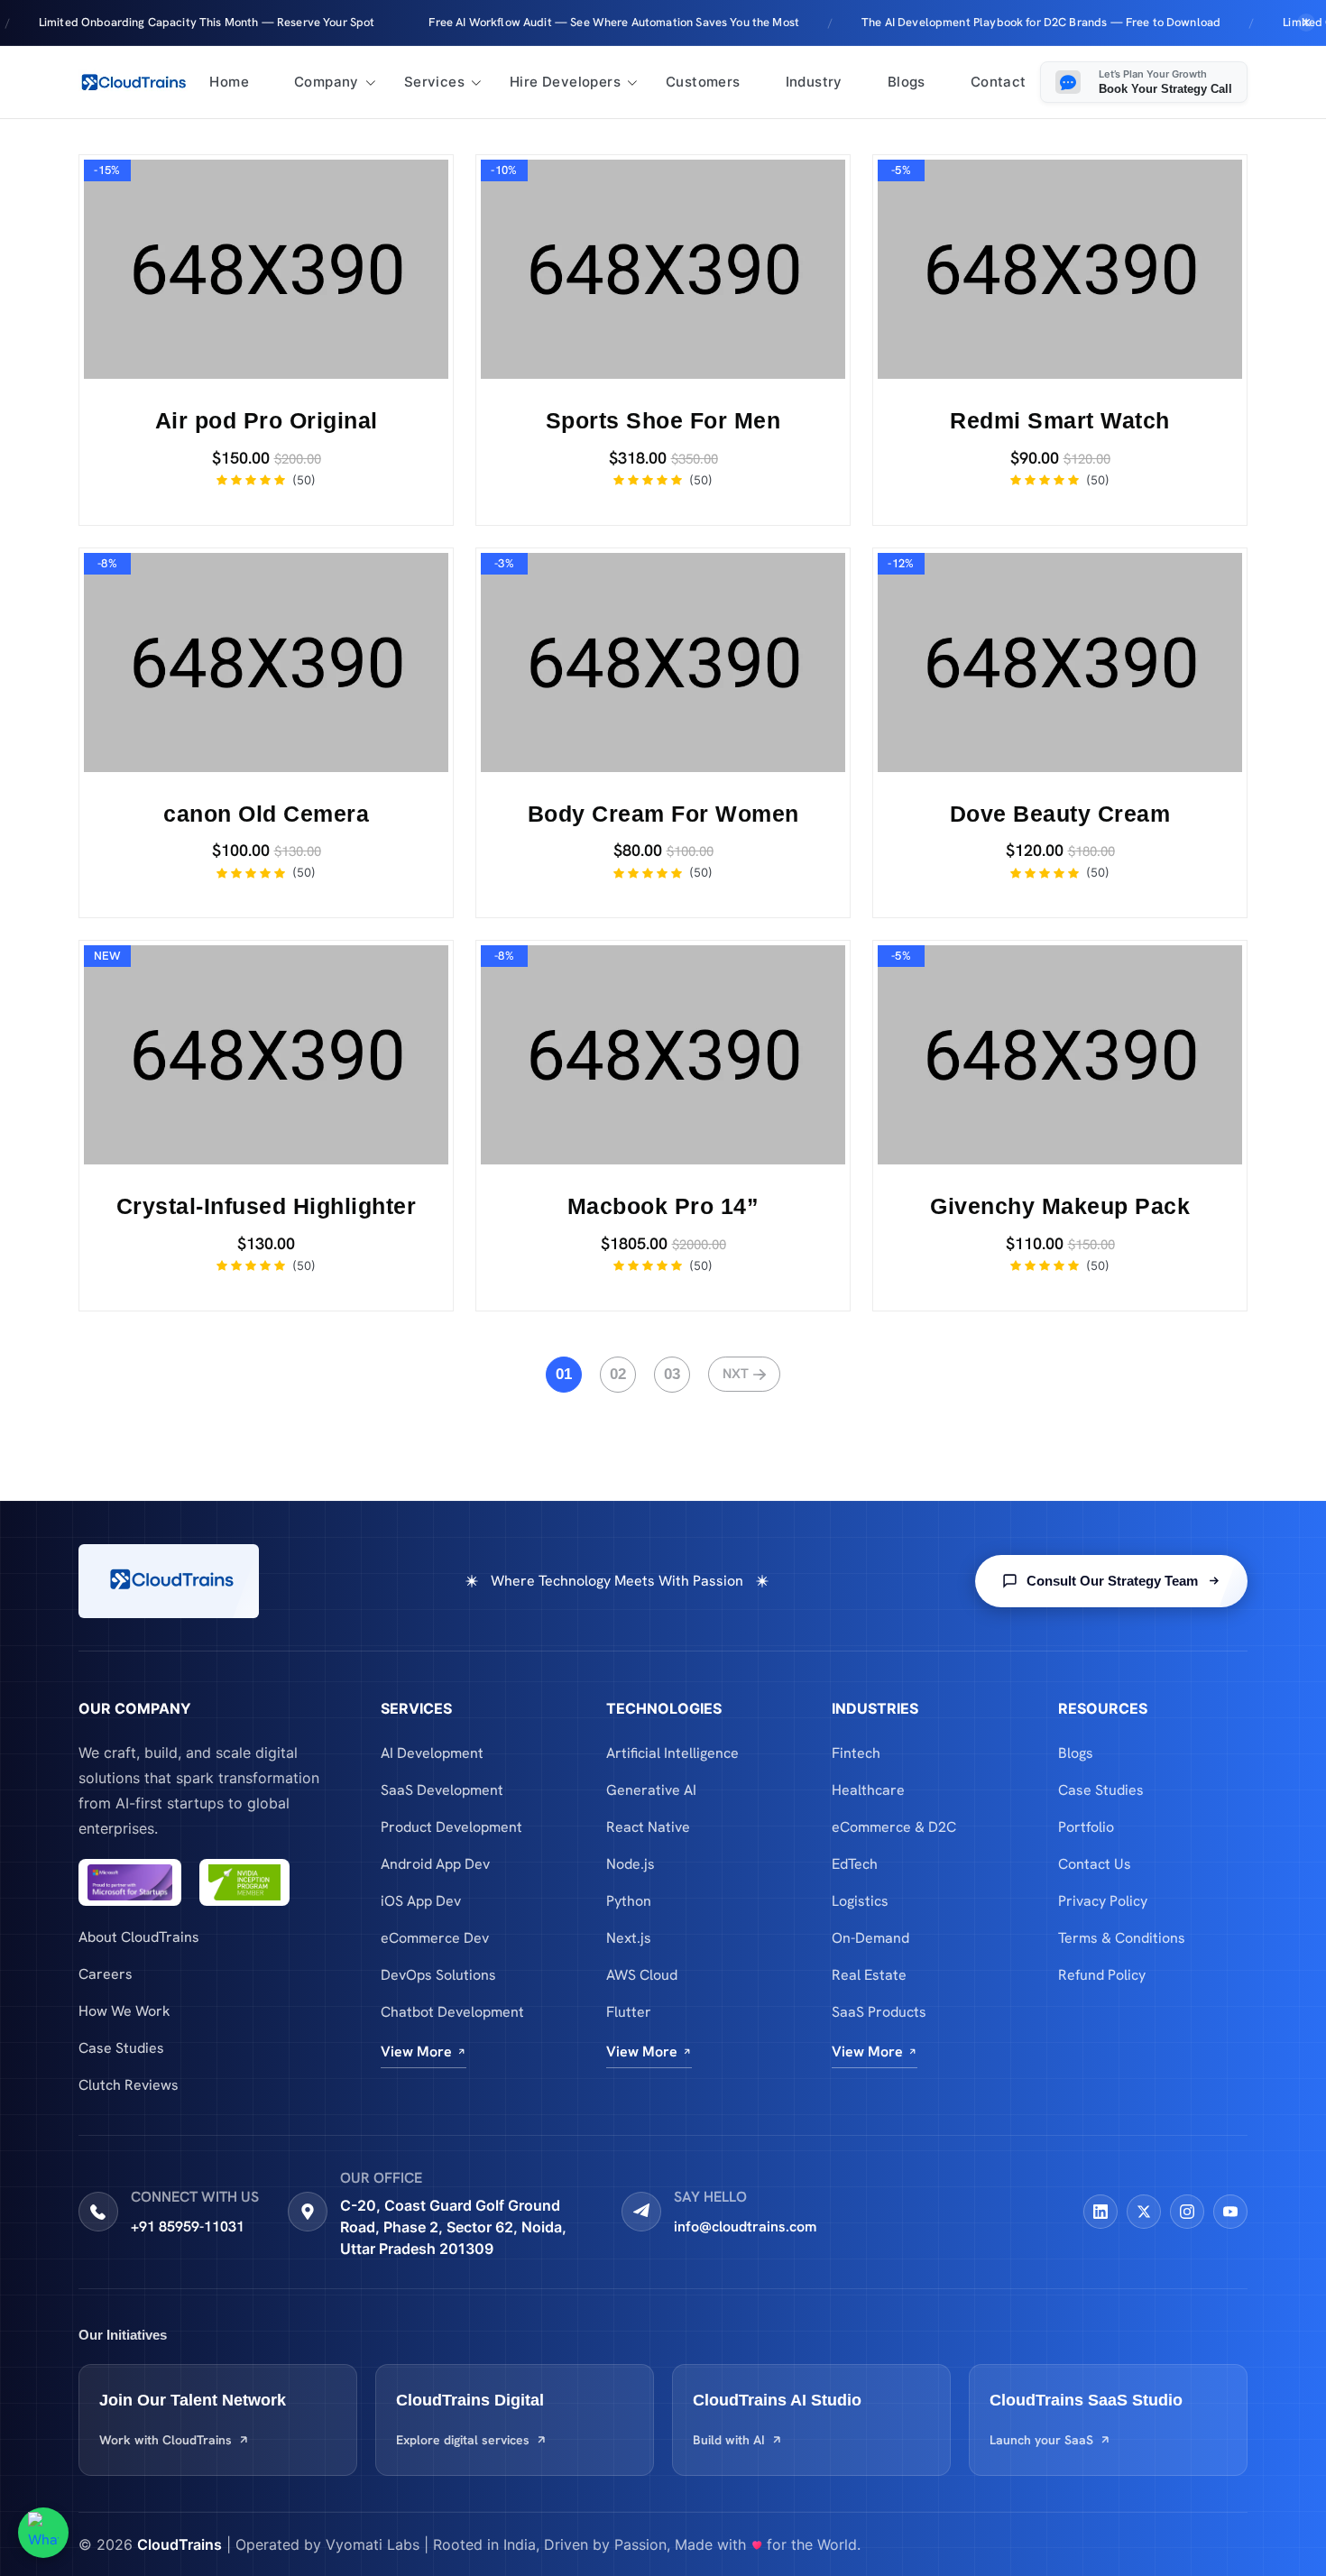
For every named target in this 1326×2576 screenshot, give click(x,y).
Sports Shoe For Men (663, 420)
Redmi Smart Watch (1060, 420)
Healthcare (868, 1790)
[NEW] (266, 1054)
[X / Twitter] (1144, 2212)
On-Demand (870, 1938)
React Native (648, 1827)
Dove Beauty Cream (1060, 814)
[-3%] (663, 661)
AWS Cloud (642, 1975)
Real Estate (869, 1975)
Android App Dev (435, 1864)
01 (564, 1374)
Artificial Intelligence (672, 1753)
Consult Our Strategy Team (1112, 1581)
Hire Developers (565, 82)
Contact (999, 82)
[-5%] (1060, 268)
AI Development (432, 1753)
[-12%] (1060, 661)
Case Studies (121, 2048)
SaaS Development (442, 1790)
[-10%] (663, 268)
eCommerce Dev (435, 1938)
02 (618, 1374)
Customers (703, 82)
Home (229, 82)
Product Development (451, 1827)
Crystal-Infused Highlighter (267, 1206)
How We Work (124, 2011)
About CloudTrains (139, 1937)
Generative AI (651, 1790)
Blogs (907, 82)
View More (416, 2052)
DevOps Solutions (438, 1975)
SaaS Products (879, 2012)
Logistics (860, 1901)
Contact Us (1095, 1864)
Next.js (629, 1938)
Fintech (856, 1753)
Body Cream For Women (663, 814)
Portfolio (1086, 1827)
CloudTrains (180, 2544)
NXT (736, 1374)
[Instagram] (1187, 2212)
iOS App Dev (421, 1901)
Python (629, 1901)
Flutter (629, 2012)
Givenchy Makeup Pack (1060, 1206)
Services (434, 82)
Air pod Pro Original (267, 420)
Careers (106, 1974)
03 (672, 1374)
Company (327, 82)
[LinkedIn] (1100, 2212)
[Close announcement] (1306, 23)
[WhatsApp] (43, 2533)
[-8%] (266, 661)
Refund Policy (1102, 1975)
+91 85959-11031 (188, 2226)
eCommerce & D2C (894, 1827)
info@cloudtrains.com (745, 2226)
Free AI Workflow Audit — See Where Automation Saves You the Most (531, 22)
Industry (814, 82)
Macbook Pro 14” (663, 1206)
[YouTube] (1230, 2212)
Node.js (631, 1864)
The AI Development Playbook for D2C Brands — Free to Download (958, 22)
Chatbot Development (452, 2012)
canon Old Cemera (266, 814)
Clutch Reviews (129, 2085)
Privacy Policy (1103, 1901)
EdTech (855, 1864)
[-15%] (266, 268)
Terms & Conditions (1122, 1938)
